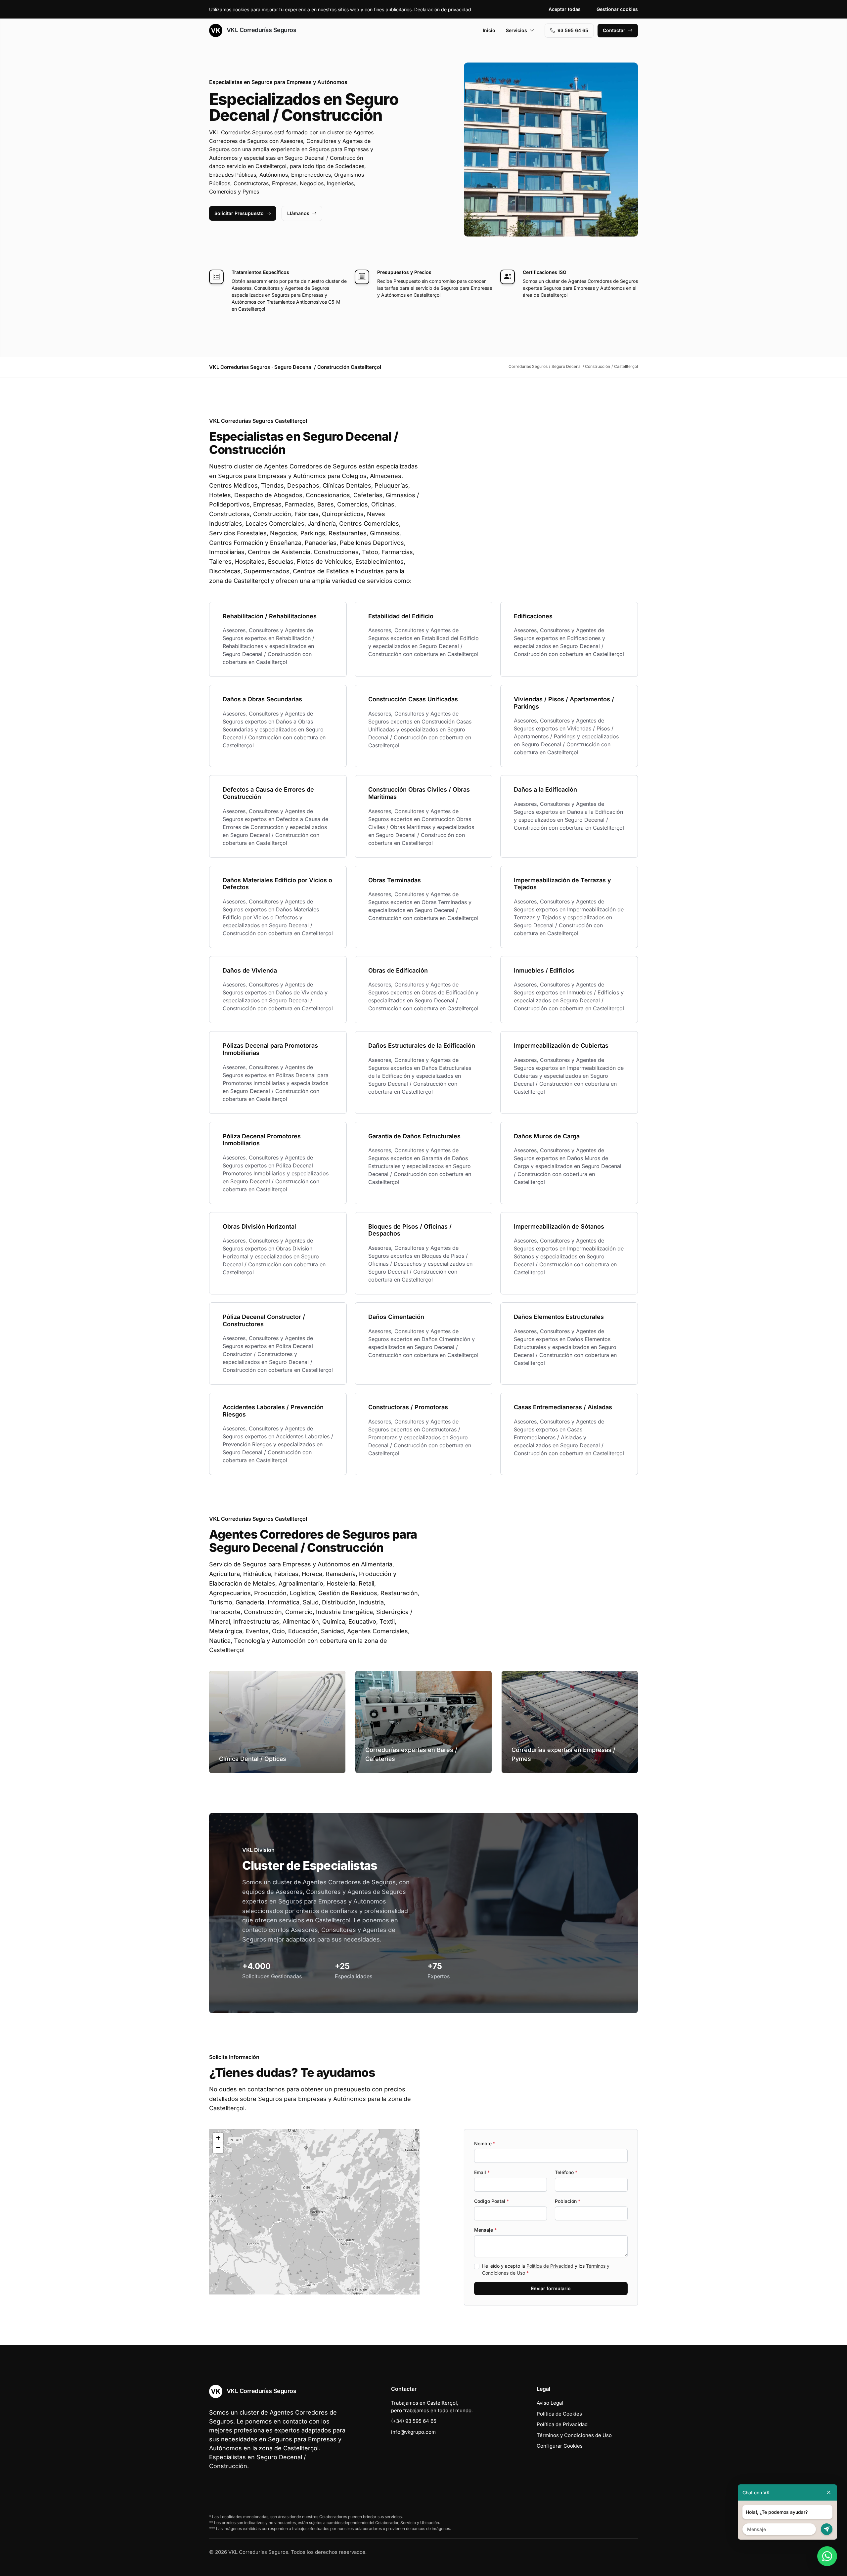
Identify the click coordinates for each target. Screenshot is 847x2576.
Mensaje (485, 2230)
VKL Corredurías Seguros (261, 30)
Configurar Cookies (560, 2446)
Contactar (614, 30)
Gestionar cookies (617, 9)
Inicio (489, 30)
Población (568, 2201)
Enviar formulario (551, 2288)
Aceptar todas (565, 9)
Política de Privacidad (550, 2266)
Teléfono (566, 2172)
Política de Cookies (559, 2414)
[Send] (827, 2529)
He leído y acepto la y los (546, 2269)
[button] (314, 2212)
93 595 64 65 (573, 30)
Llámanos (298, 213)
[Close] (829, 2492)
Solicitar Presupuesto (239, 213)
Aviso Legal (550, 2403)
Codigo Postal (491, 2201)
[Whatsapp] (827, 2556)
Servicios (516, 30)
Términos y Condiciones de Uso (574, 2435)
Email (482, 2172)
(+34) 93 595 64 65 (414, 2421)
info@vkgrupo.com (413, 2432)
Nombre (485, 2143)
